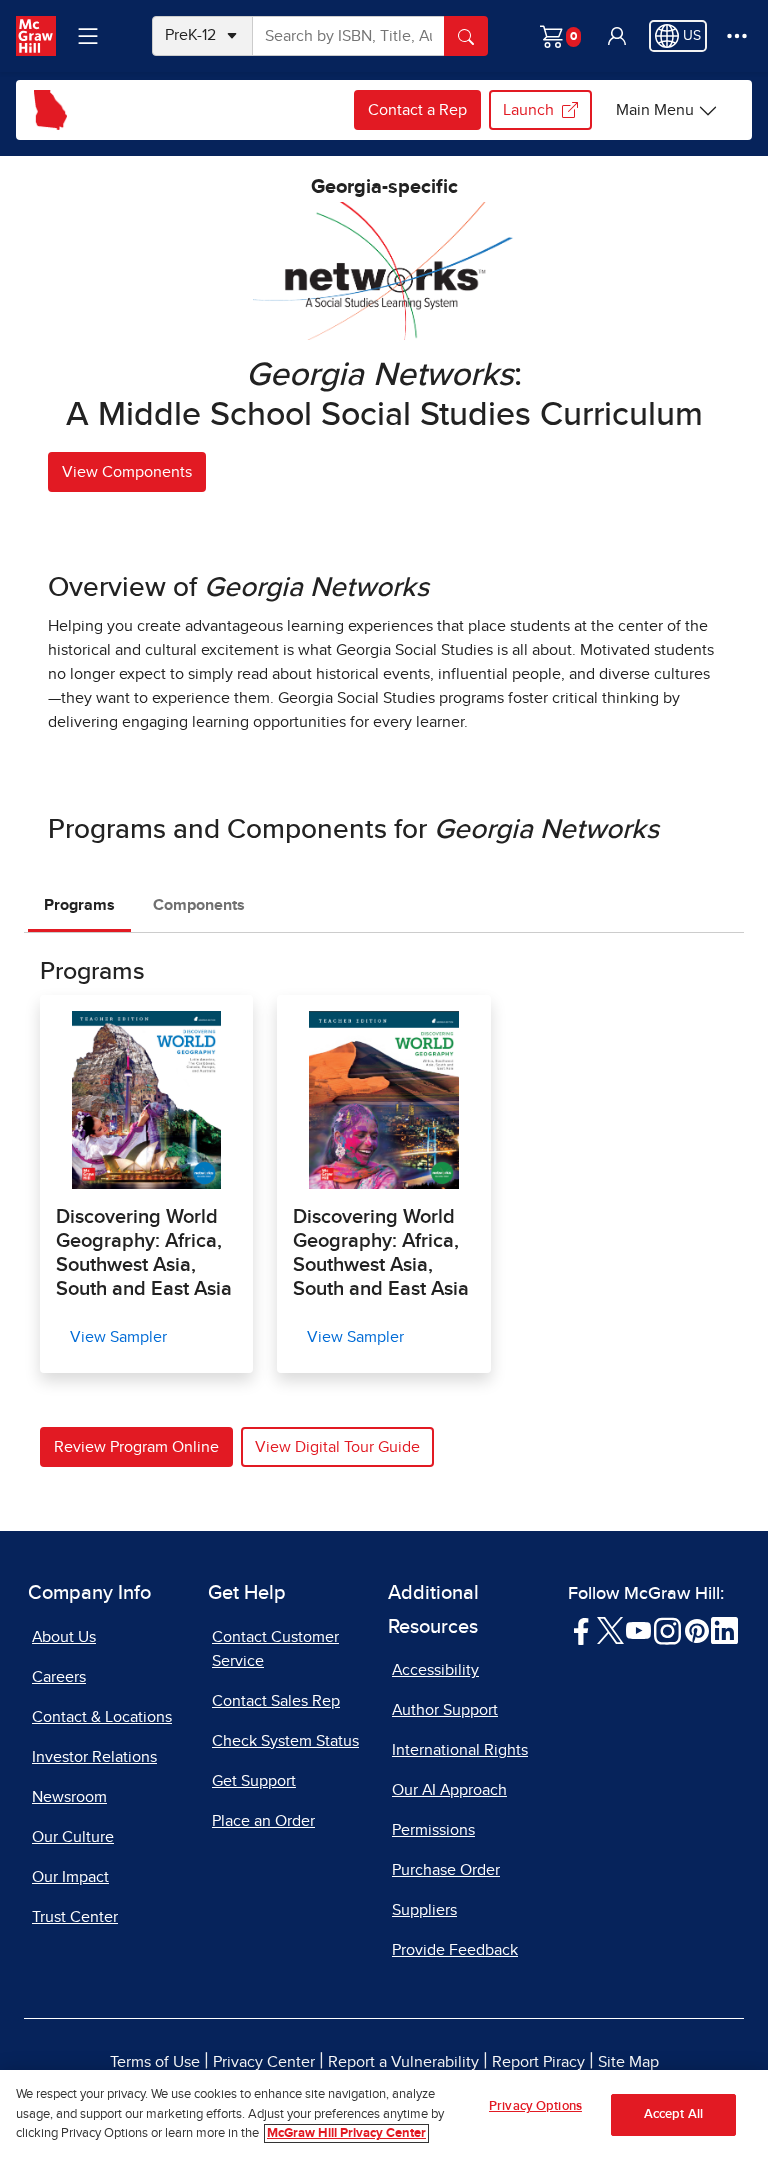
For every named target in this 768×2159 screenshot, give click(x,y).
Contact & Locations (102, 1717)
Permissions (433, 1830)
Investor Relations (94, 1757)
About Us (64, 1637)
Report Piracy (538, 2062)
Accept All (673, 2114)
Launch (528, 110)
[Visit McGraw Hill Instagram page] (667, 1629)
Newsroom (69, 1797)
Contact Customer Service (275, 1649)
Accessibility (435, 1670)
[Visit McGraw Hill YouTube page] (638, 1629)
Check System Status (285, 1741)
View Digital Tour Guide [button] (337, 1447)
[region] (384, 2114)
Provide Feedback (455, 1950)
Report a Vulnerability (403, 2062)
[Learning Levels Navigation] (88, 36)
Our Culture (73, 1837)
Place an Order (263, 1821)
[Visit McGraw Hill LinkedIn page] (724, 1629)
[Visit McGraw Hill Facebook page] (581, 1629)
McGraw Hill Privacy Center (346, 2133)
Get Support (254, 1781)
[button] (617, 36)
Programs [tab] (79, 905)
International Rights (460, 1750)
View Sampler (118, 1337)
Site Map (628, 2062)
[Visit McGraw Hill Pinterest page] (696, 1629)
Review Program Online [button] (136, 1447)
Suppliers (424, 1910)
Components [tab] (199, 905)
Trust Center (75, 1917)
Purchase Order (446, 1870)
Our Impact (70, 1877)
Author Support (445, 1710)
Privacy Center (264, 2062)
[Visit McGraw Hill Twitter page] (610, 1629)
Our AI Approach (449, 1790)
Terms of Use (155, 2062)
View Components (127, 472)
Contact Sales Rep (276, 1701)
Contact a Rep (417, 110)
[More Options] (737, 36)
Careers (59, 1677)
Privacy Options (535, 2106)
